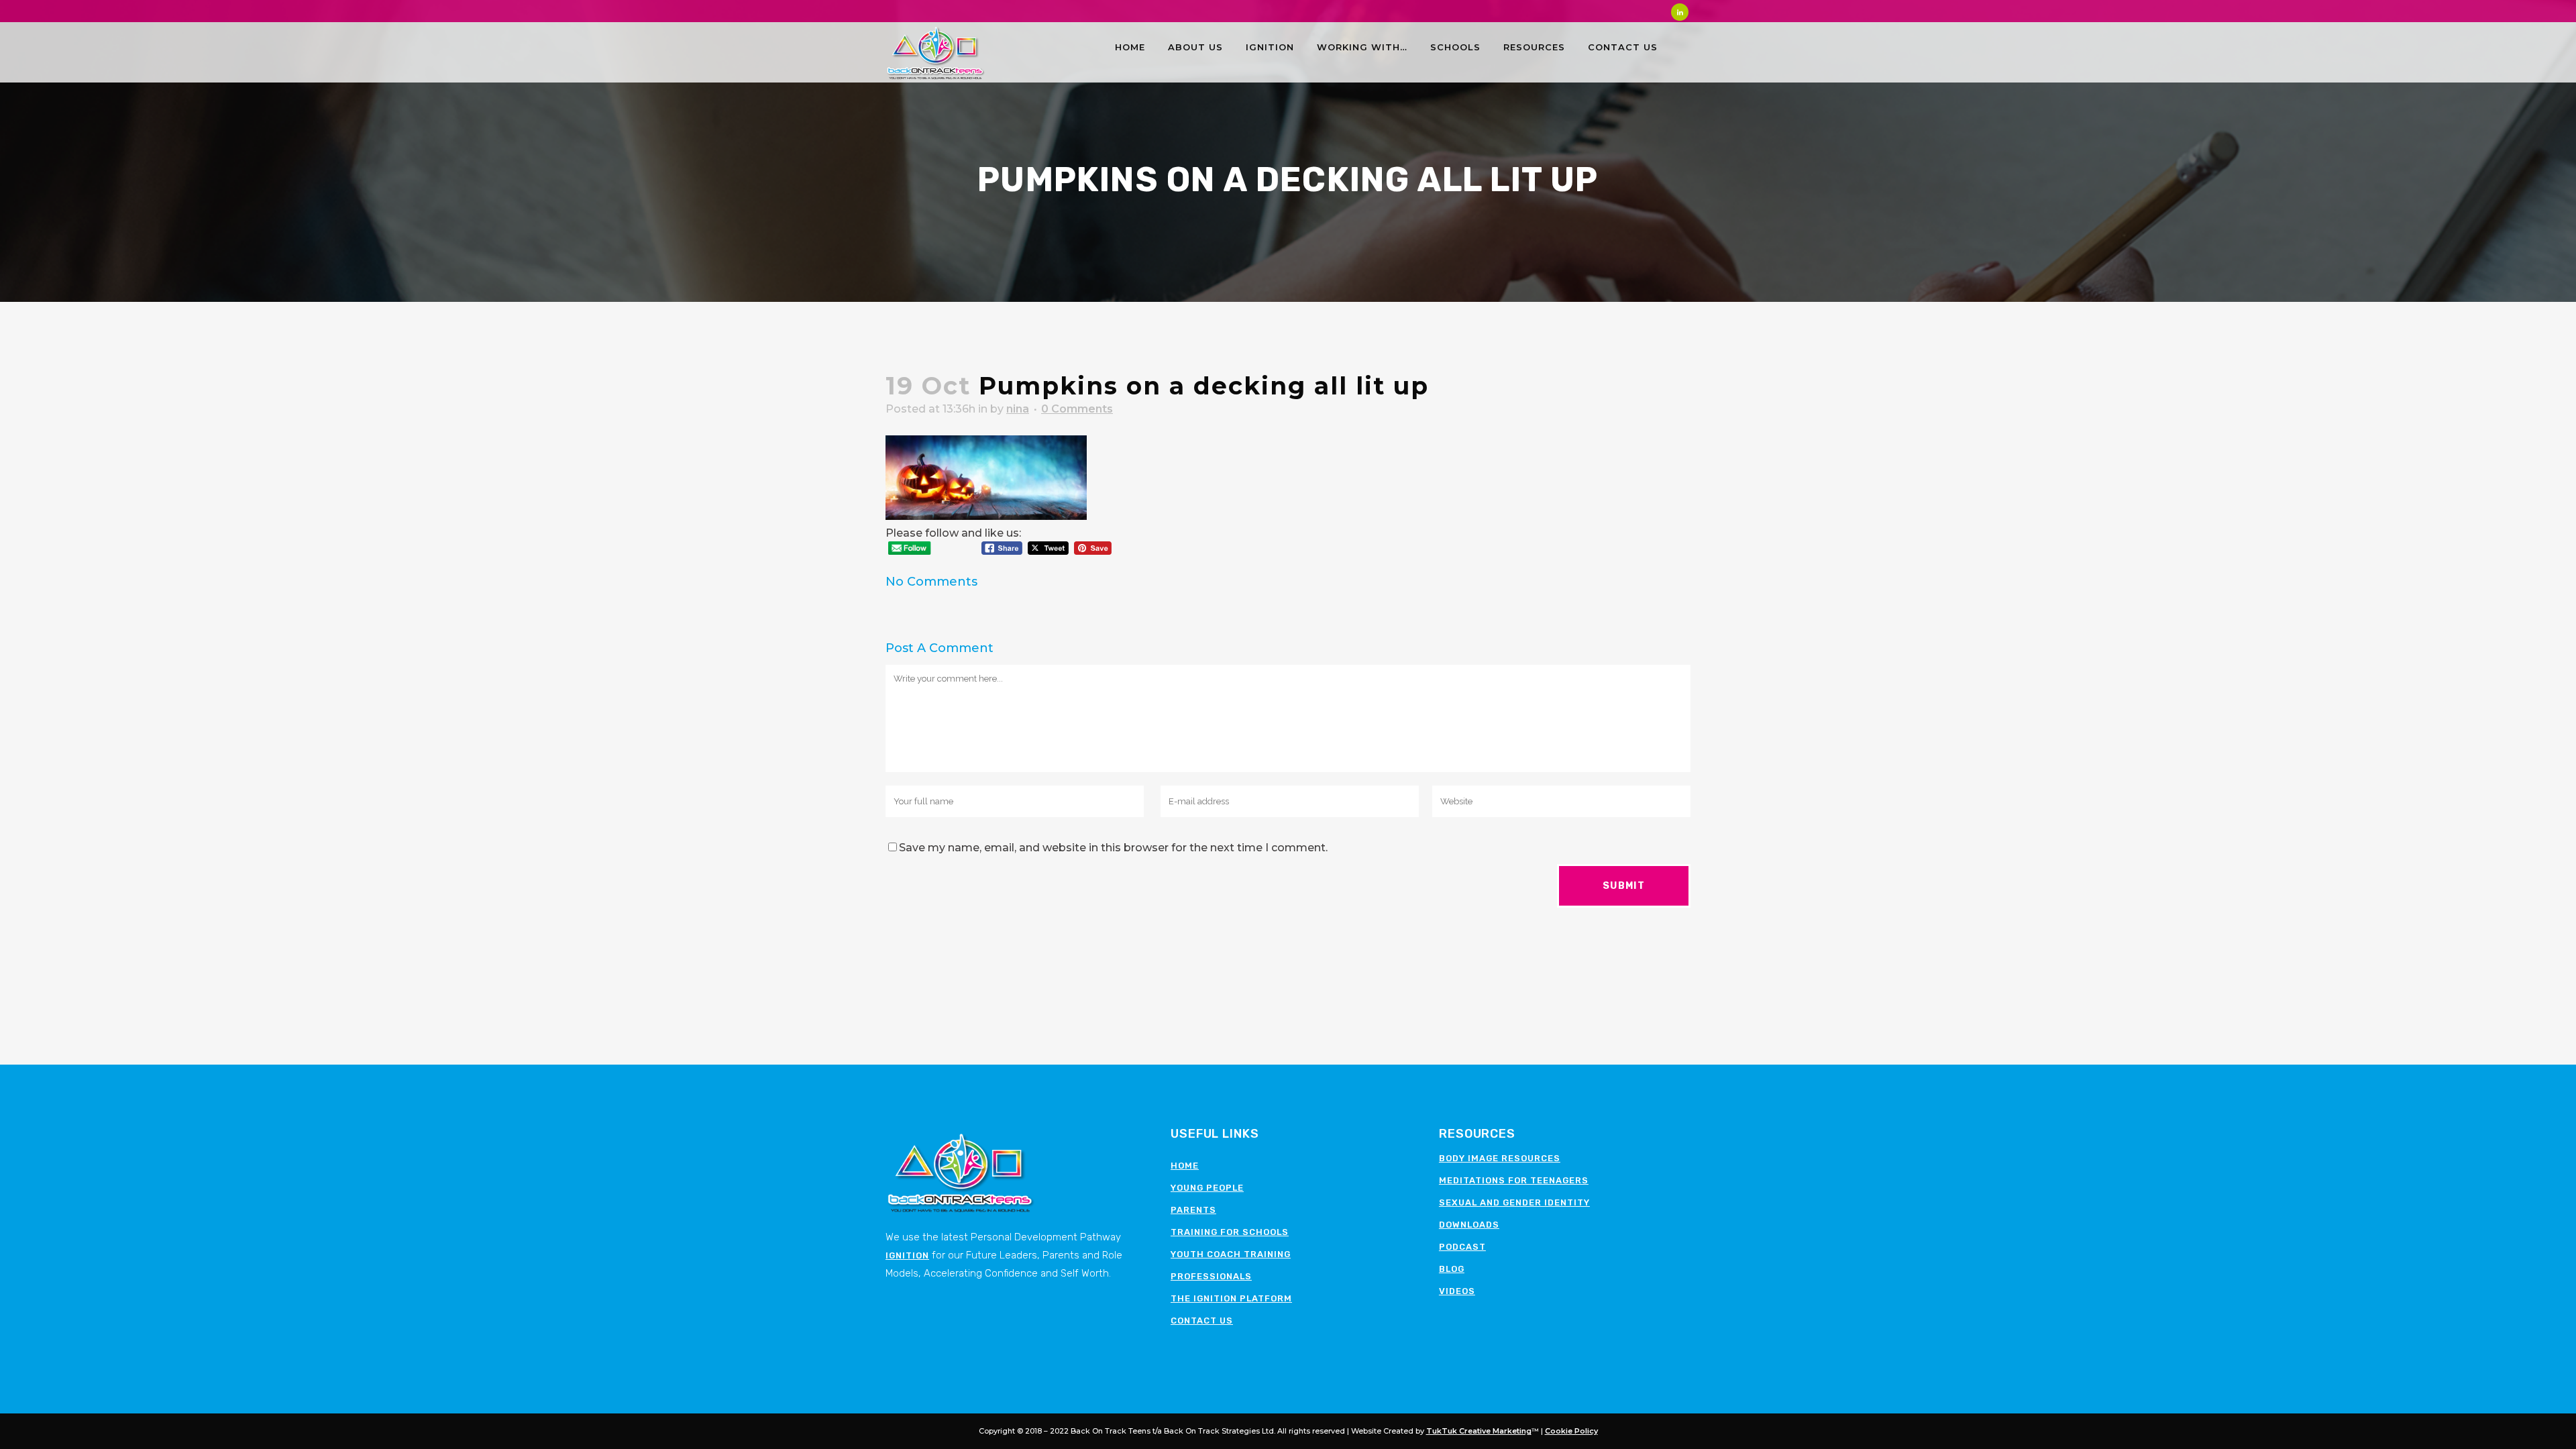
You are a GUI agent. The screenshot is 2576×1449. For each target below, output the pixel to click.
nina (1018, 409)
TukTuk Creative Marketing (1479, 1431)
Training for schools (1230, 1232)
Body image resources (1500, 1158)
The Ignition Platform (1231, 1298)
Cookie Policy (1571, 1431)
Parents (1193, 1210)
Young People (1207, 1188)
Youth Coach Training (1231, 1254)
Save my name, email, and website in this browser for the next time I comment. (1113, 848)
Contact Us (1202, 1321)
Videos (1457, 1291)
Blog (1452, 1269)
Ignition (907, 1255)
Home (1185, 1166)
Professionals (1211, 1276)
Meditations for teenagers (1514, 1180)
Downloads (1469, 1225)
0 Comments (1077, 409)
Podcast (1462, 1247)
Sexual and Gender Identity (1514, 1202)
